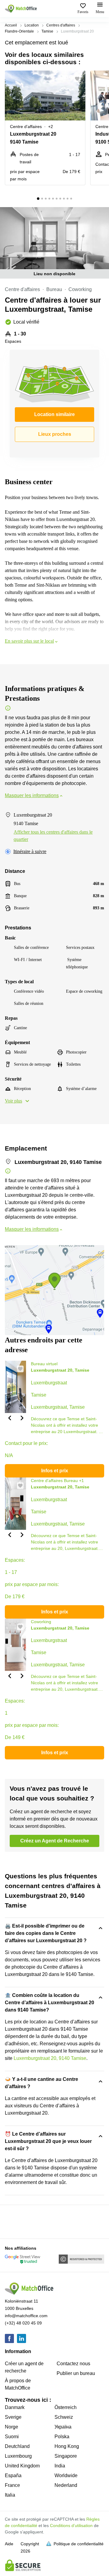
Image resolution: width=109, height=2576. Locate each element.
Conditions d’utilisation (71, 2526)
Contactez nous (73, 2364)
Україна (63, 2427)
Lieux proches (55, 434)
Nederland (66, 2485)
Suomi (12, 2437)
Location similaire (54, 414)
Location (32, 25)
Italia (10, 2495)
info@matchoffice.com (26, 2316)
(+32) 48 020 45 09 (23, 2323)
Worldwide (66, 2475)
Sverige (13, 2417)
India (60, 2466)
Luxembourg (18, 2456)
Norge (12, 2427)
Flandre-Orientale (19, 31)
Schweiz (64, 2417)
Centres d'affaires (61, 25)
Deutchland (17, 2446)
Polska (62, 2437)
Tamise (47, 31)
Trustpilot (14, 2221)
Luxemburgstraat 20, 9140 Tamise (50, 2058)
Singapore (66, 2456)
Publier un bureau (76, 2373)
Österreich (66, 2407)
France (12, 2485)
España (13, 2475)
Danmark (15, 2407)
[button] (79, 79)
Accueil (11, 25)
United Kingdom (22, 2466)
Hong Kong (67, 2446)
